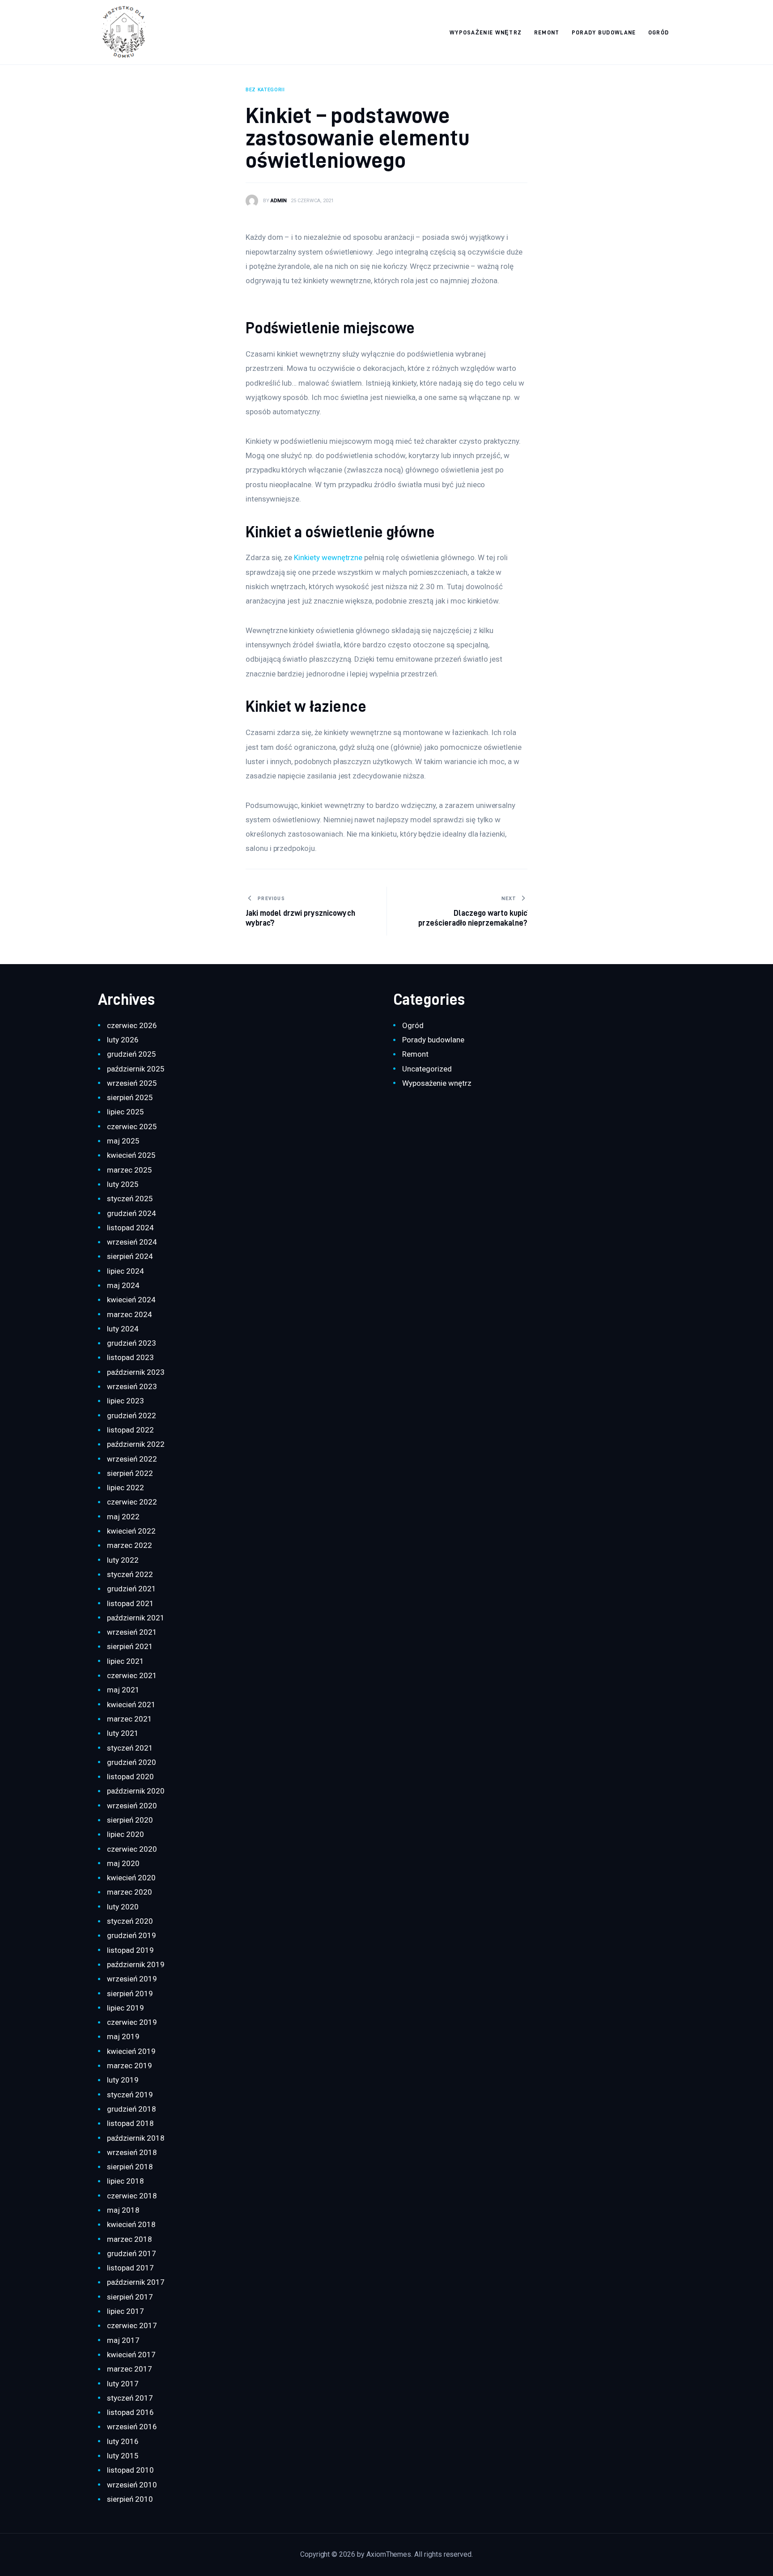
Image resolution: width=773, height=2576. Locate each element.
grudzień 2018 (131, 2109)
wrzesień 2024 (132, 1242)
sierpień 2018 (130, 2167)
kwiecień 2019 (131, 2051)
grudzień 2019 (131, 1935)
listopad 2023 (130, 1357)
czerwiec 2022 (132, 1502)
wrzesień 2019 (132, 1979)
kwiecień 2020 (131, 1878)
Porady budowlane (433, 1040)
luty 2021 (123, 1733)
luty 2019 (123, 2080)
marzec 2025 (129, 1170)
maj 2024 (123, 1285)
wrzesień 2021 (132, 1632)
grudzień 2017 (131, 2253)
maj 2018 (123, 2210)
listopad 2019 (130, 1950)
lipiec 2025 (125, 1112)
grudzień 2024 (131, 1213)
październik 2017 (136, 2282)
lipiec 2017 (125, 2311)
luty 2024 (123, 1329)
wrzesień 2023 (132, 1386)
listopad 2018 (130, 2123)
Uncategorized (427, 1069)
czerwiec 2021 (132, 1675)
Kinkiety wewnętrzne (328, 557)
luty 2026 (123, 1040)
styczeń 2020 (130, 1921)
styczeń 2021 (130, 1748)
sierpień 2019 (130, 1994)
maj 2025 (123, 1141)
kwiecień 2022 (131, 1531)
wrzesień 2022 (132, 1459)
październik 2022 (136, 1444)
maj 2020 (123, 1863)
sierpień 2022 (130, 1473)
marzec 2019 (129, 2066)
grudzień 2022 (131, 1416)
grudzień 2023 (131, 1343)
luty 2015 (123, 2456)
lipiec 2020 (125, 1834)
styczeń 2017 (130, 2398)
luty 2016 (123, 2441)
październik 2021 (136, 1618)
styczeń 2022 (130, 1574)
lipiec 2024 (125, 1271)
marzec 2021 (129, 1719)
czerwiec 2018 (132, 2196)
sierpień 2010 (130, 2499)
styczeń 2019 (130, 2095)
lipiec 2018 (125, 2181)
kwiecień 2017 (131, 2355)
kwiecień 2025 (131, 1155)
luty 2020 (123, 1907)
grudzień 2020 (131, 1762)
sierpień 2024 (130, 1256)
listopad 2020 (130, 1777)
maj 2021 (123, 1690)
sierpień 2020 (130, 1820)
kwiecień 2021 (131, 1705)
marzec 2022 (129, 1545)
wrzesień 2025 (132, 1083)
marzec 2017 (129, 2369)
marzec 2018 (129, 2239)
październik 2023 (136, 1372)
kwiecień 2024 (131, 1300)
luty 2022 (123, 1560)
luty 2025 (123, 1184)
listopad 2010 (130, 2470)
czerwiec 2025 (132, 1126)
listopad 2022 (130, 1430)
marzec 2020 (129, 1892)
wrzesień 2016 (132, 2427)
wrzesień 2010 (132, 2485)
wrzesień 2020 (132, 1806)
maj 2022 (123, 1517)
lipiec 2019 (125, 2008)
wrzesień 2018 (132, 2152)
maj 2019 (123, 2036)
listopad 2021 (130, 1603)
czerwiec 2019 (132, 2022)
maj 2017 (123, 2340)
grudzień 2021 (131, 1589)
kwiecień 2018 (131, 2224)
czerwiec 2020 (132, 1849)
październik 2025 (136, 1069)
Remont (415, 1054)
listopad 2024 (130, 1228)
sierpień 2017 (130, 2297)
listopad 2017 (130, 2268)
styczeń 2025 (130, 1199)
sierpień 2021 (130, 1646)
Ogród (413, 1025)
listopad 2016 (130, 2412)
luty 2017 (123, 2384)
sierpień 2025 (130, 1097)
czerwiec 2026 (132, 1025)
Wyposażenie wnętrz (437, 1083)
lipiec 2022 (125, 1488)
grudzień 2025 (131, 1054)
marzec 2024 (129, 1314)
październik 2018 (136, 2138)
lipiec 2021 (125, 1661)
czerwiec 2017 (132, 2325)
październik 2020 (136, 1791)
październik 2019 (136, 1964)
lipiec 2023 (125, 1401)
